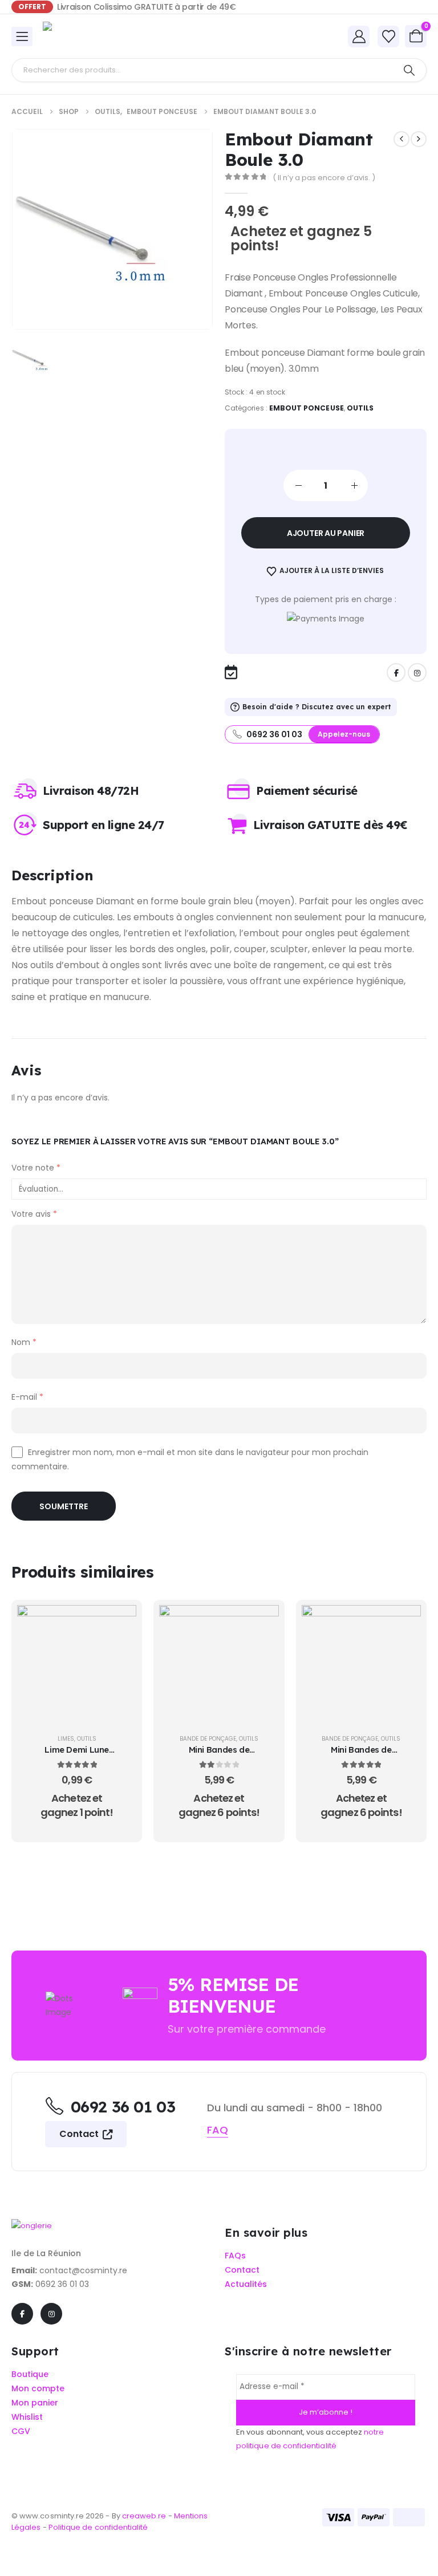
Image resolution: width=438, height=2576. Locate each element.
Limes (66, 1739)
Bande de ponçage (208, 1739)
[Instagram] (417, 673)
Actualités (246, 2284)
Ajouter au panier (326, 533)
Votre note (36, 1168)
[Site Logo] (74, 36)
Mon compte (38, 2389)
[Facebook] (396, 673)
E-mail (27, 1397)
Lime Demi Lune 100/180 (77, 1755)
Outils (360, 408)
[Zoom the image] (32, 2226)
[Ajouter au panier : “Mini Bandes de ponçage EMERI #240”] (404, 1622)
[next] (419, 139)
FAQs (235, 2256)
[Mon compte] (359, 36)
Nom (24, 1342)
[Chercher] (409, 70)
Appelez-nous (344, 734)
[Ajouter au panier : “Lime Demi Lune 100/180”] (119, 1622)
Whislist (27, 2417)
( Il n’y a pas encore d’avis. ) (324, 178)
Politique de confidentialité (98, 2527)
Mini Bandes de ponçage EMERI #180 (219, 1755)
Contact (80, 2134)
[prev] (401, 139)
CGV (21, 2431)
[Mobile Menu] (22, 36)
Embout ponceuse (307, 408)
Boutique (30, 2374)
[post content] (77, 1665)
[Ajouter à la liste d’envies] (119, 1651)
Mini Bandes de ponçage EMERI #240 (361, 1755)
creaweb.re (145, 2516)
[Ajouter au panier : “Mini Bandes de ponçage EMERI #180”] (262, 1622)
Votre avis (34, 1214)
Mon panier (35, 2403)
